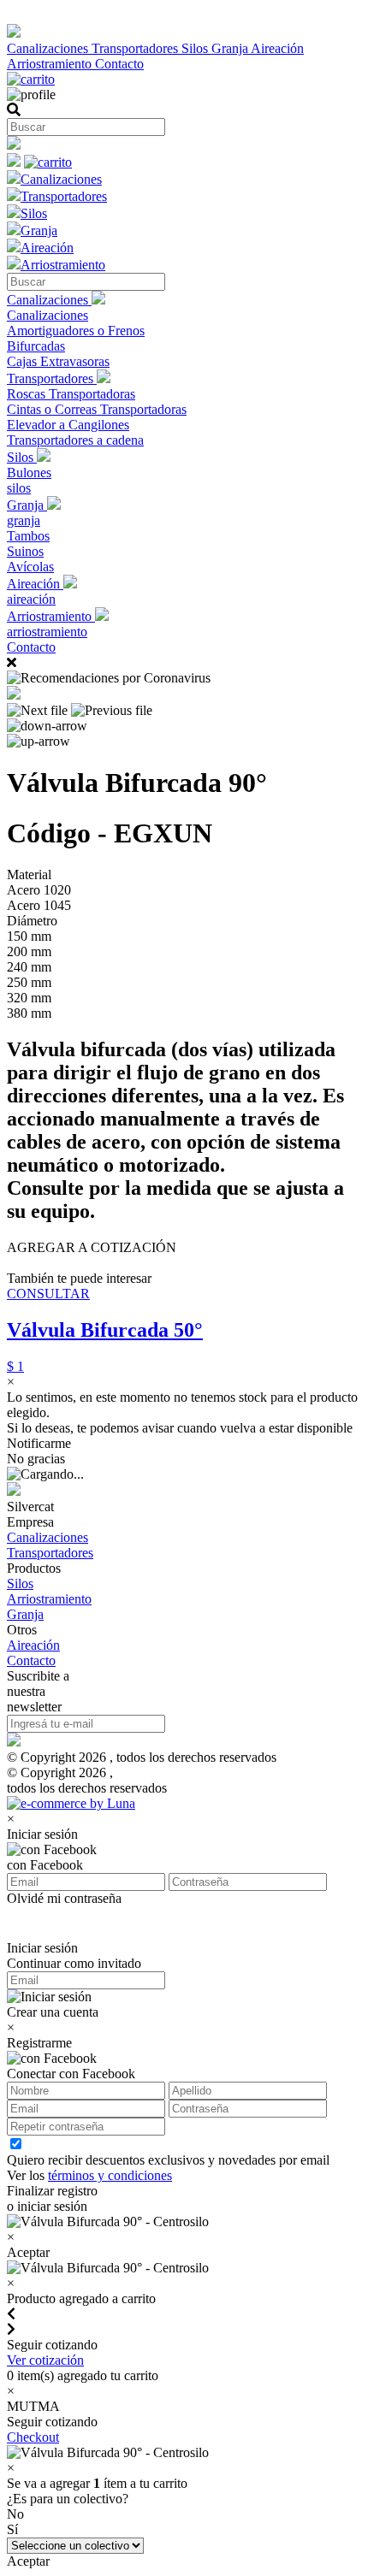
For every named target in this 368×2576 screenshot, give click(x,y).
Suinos (25, 551)
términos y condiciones (110, 2175)
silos (19, 488)
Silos (196, 48)
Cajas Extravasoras (58, 361)
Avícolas (30, 567)
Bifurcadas (36, 346)
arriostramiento (47, 632)
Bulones (29, 473)
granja (24, 520)
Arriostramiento (51, 64)
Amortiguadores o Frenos (76, 331)
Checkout (33, 2437)
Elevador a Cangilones (68, 425)
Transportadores (137, 48)
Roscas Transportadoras (71, 394)
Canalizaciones (49, 48)
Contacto (119, 64)
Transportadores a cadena (75, 440)
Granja (231, 48)
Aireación (277, 48)
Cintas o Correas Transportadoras (97, 409)
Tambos (28, 536)
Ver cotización (45, 2360)
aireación (31, 599)
